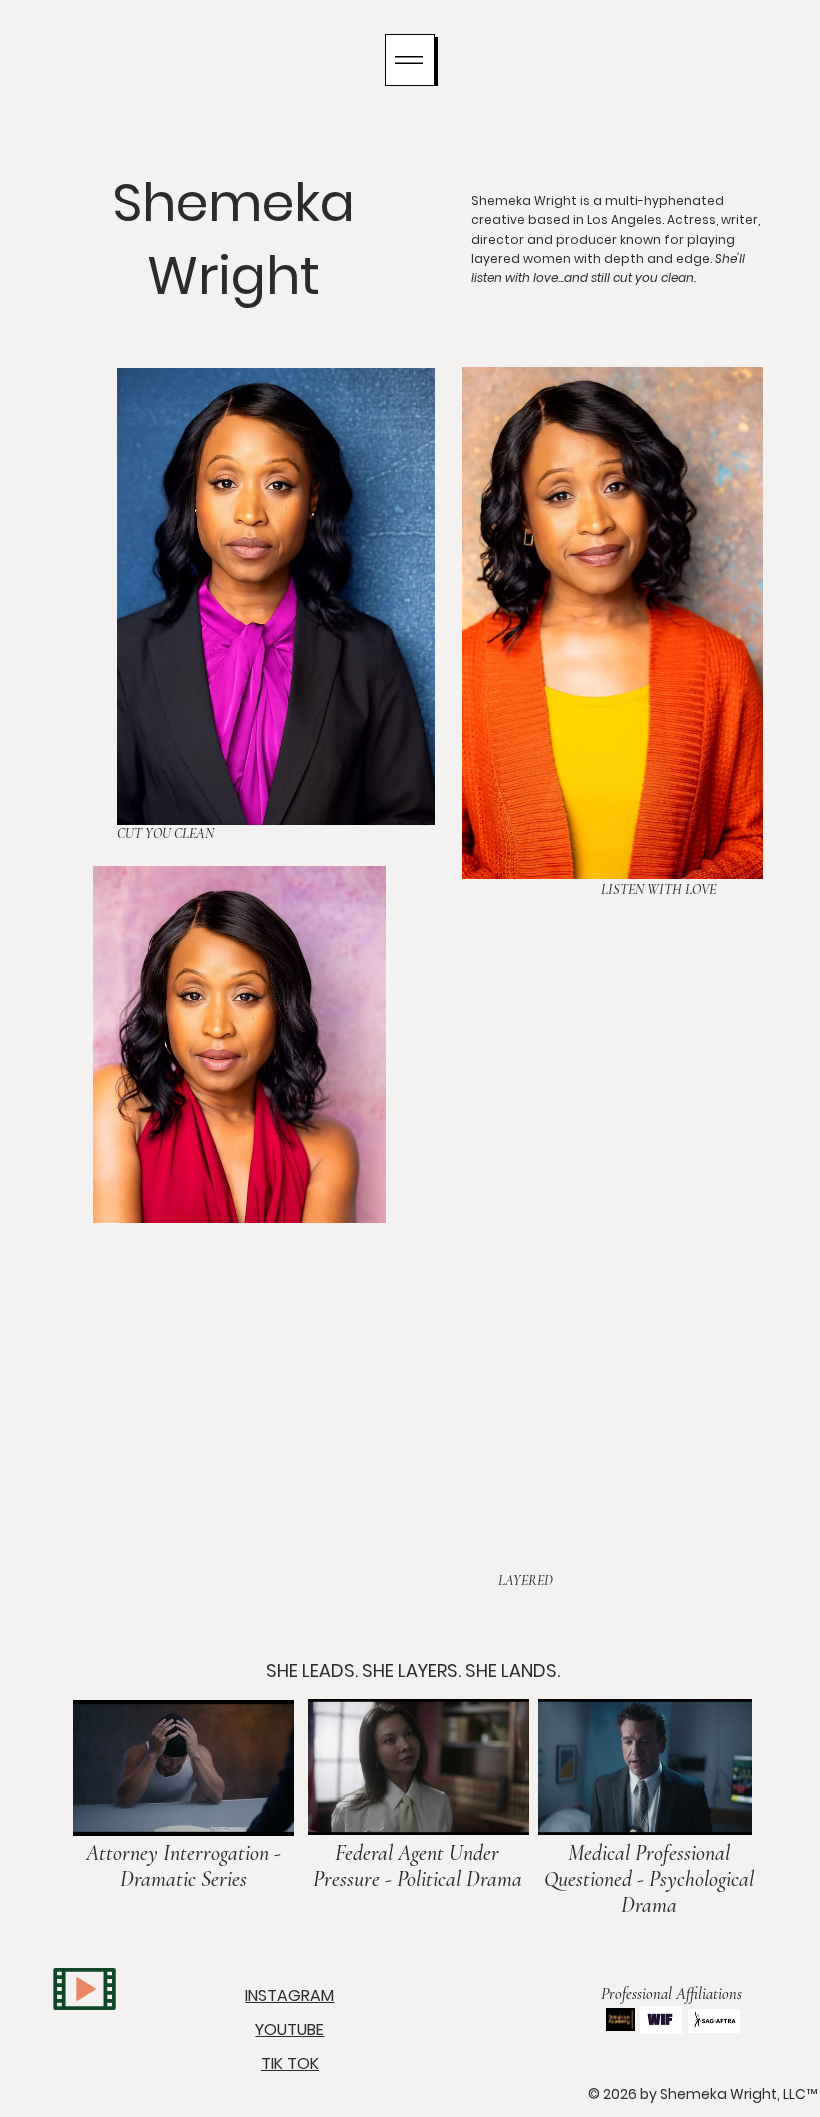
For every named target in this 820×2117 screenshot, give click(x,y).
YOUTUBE (289, 2029)
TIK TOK (290, 2063)
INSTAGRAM (289, 1995)
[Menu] (410, 60)
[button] (259, 1811)
